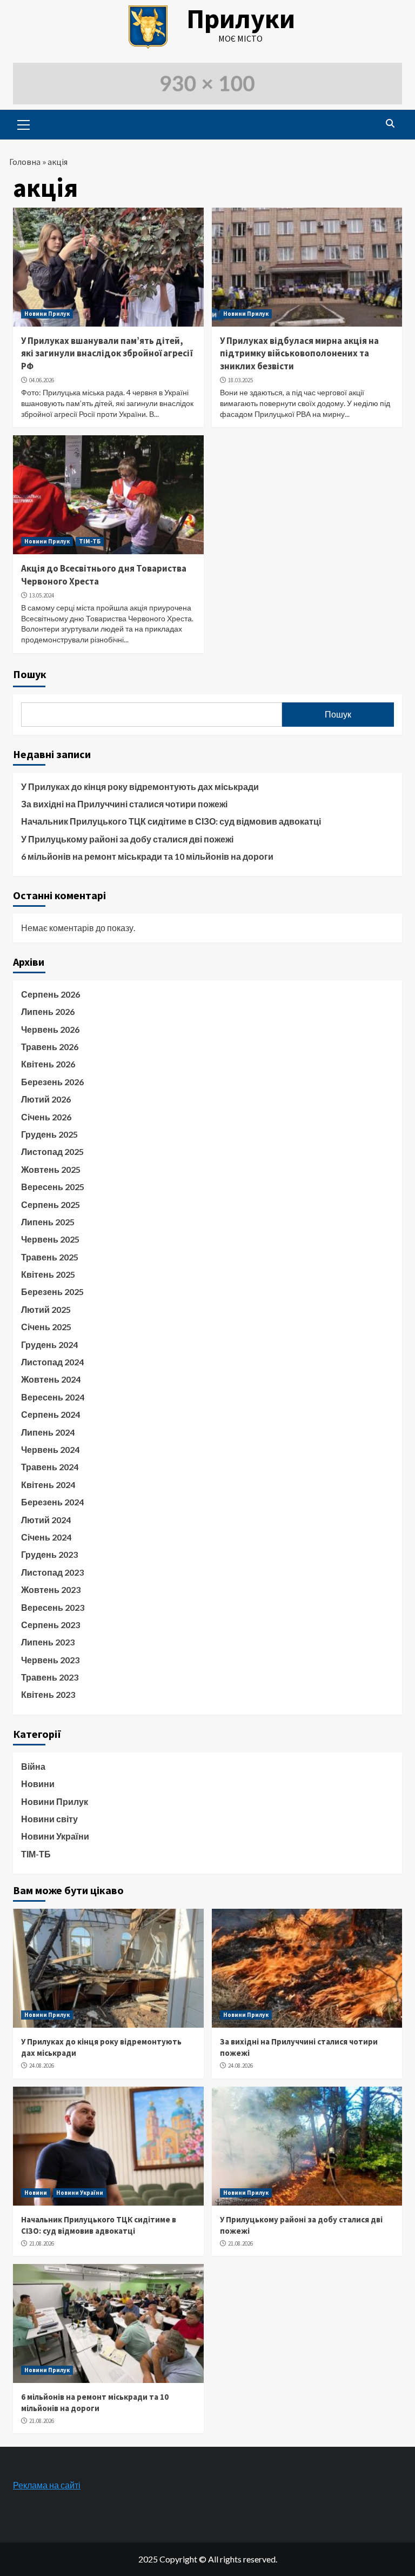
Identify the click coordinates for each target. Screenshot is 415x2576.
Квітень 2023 (48, 1694)
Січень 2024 (46, 1537)
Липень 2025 (48, 1222)
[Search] (390, 123)
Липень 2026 (48, 1011)
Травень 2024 (50, 1467)
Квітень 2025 (48, 1274)
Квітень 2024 (48, 1485)
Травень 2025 (50, 1257)
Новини (38, 1784)
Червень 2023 (50, 1660)
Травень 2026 (50, 1047)
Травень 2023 (50, 1677)
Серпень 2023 (51, 1625)
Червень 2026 (50, 1029)
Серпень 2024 (51, 1414)
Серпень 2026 (51, 994)
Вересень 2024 (53, 1397)
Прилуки (241, 19)
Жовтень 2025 (51, 1169)
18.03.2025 (240, 380)
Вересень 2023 (53, 1607)
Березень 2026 (52, 1082)
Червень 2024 (50, 1449)
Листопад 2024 (52, 1362)
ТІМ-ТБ (90, 541)
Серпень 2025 (51, 1204)
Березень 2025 (52, 1292)
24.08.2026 (42, 2066)
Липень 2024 (48, 1432)
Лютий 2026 (46, 1099)
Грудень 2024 (49, 1345)
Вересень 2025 (53, 1187)
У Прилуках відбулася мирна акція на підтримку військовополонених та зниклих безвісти (299, 354)
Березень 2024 (52, 1502)
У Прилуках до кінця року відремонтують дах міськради (140, 786)
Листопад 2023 (52, 1572)
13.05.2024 (42, 595)
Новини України (55, 1836)
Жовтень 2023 (51, 1589)
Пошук (30, 674)
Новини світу (49, 1819)
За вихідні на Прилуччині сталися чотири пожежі (124, 804)
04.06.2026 (42, 380)
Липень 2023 (48, 1642)
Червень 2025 (50, 1239)
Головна (25, 162)
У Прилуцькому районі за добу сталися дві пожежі (127, 839)
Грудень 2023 (49, 1554)
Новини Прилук (47, 314)
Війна (33, 1766)
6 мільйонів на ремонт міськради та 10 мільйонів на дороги (147, 856)
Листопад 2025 (52, 1151)
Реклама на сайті (47, 2485)
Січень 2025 (46, 1327)
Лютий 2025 (46, 1309)
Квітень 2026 (48, 1064)
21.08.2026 (42, 2243)
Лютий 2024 (46, 1520)
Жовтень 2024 (51, 1379)
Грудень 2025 (49, 1134)
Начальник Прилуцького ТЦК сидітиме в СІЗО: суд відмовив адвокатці (171, 821)
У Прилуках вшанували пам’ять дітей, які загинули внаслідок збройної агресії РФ (107, 354)
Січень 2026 (46, 1117)
